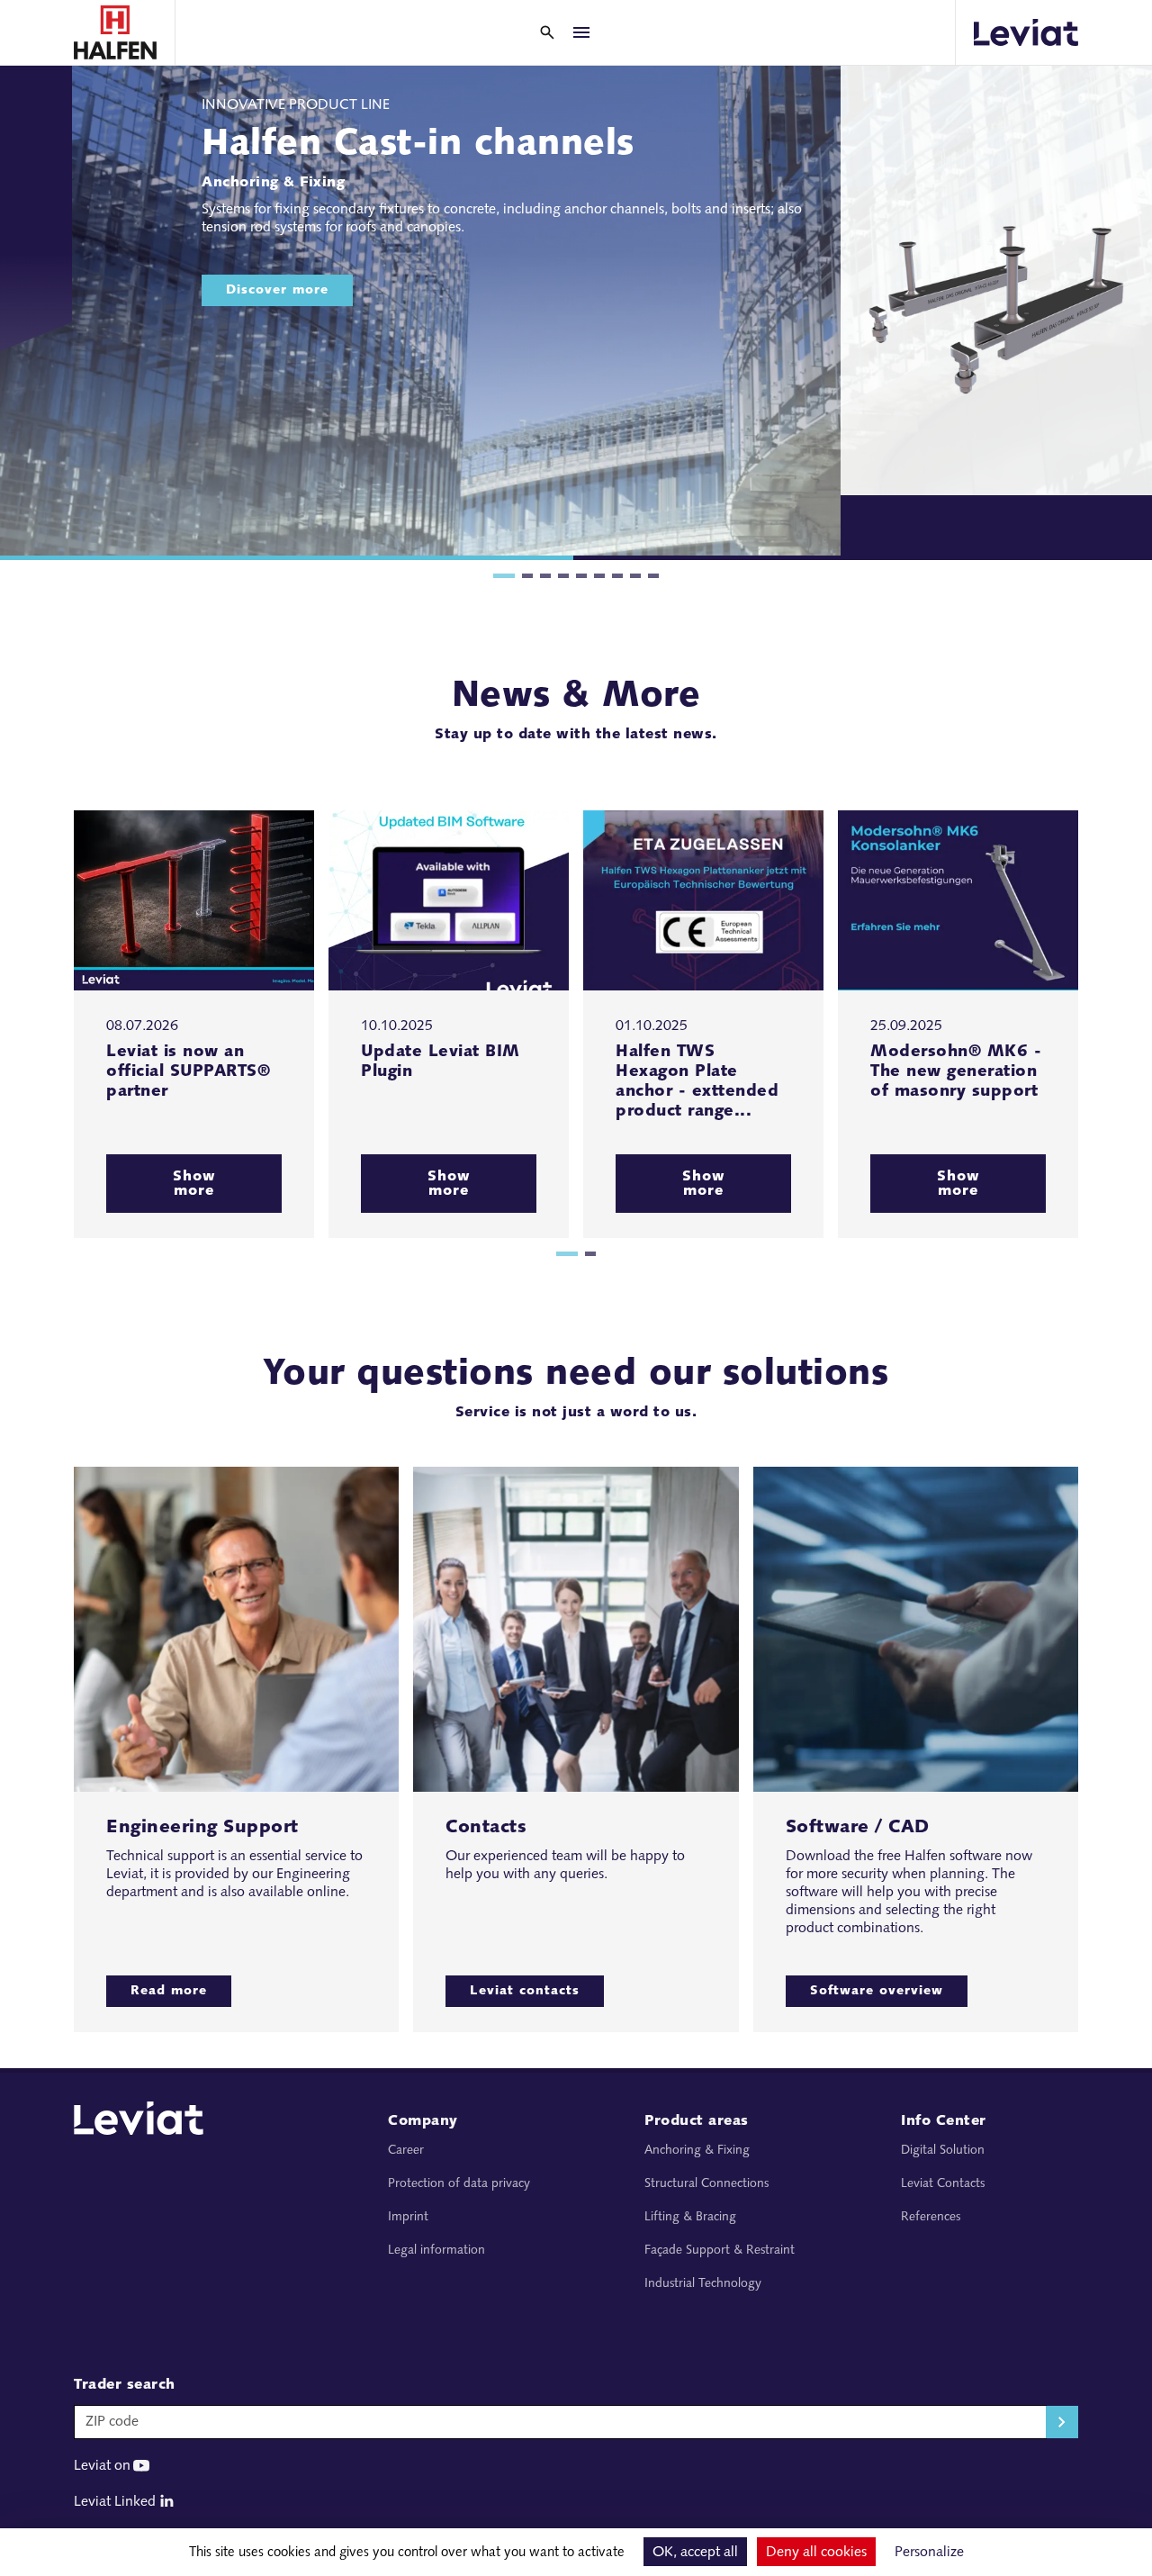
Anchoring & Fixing (697, 2151)
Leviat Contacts (943, 2184)
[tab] (504, 576)
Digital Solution (943, 2151)
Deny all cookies (816, 2553)
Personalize (929, 2553)
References (931, 2217)
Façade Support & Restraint (720, 2251)
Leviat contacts (525, 1991)
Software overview (877, 1991)
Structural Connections (706, 2184)
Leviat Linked (115, 2502)
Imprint (408, 2217)
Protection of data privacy (459, 2184)
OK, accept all (695, 2553)
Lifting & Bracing (690, 2217)
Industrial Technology (703, 2284)
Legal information (436, 2251)
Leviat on (102, 2466)
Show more (194, 1184)
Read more (169, 1991)
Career (406, 2151)
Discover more (277, 290)
